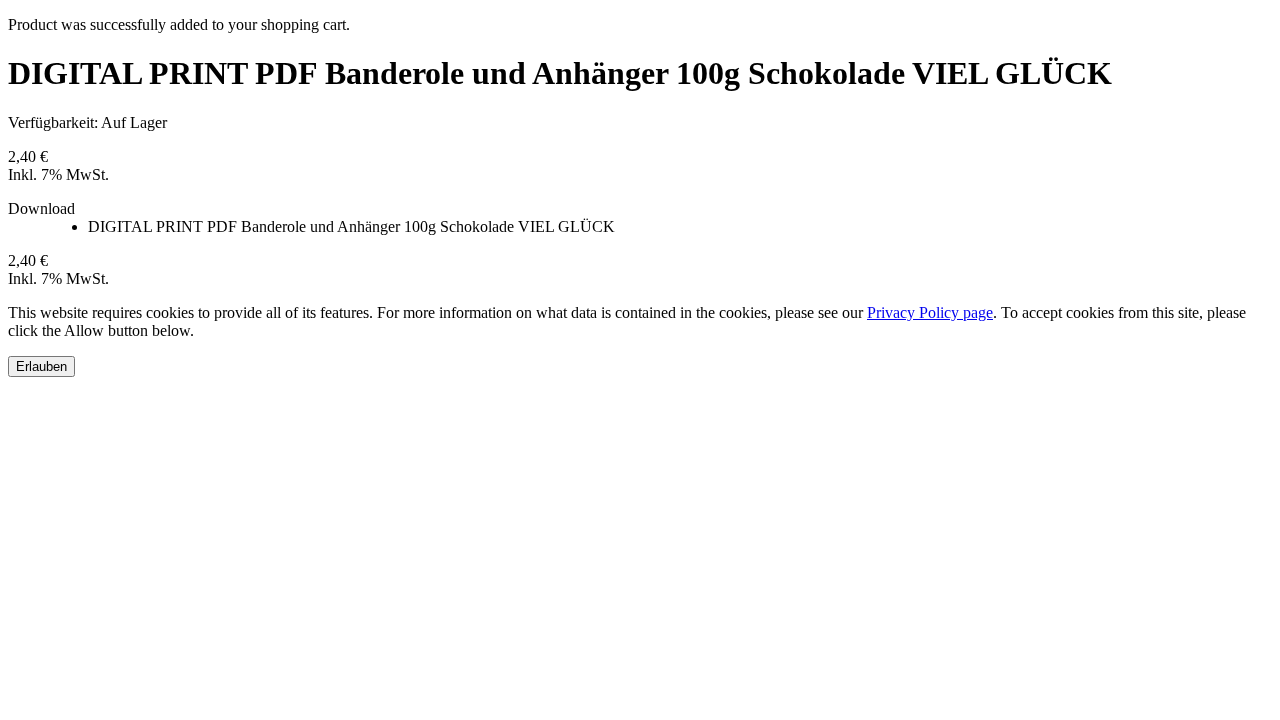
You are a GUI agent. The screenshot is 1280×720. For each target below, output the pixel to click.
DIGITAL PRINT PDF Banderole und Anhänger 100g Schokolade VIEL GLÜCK (351, 226)
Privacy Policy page (930, 312)
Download (41, 208)
